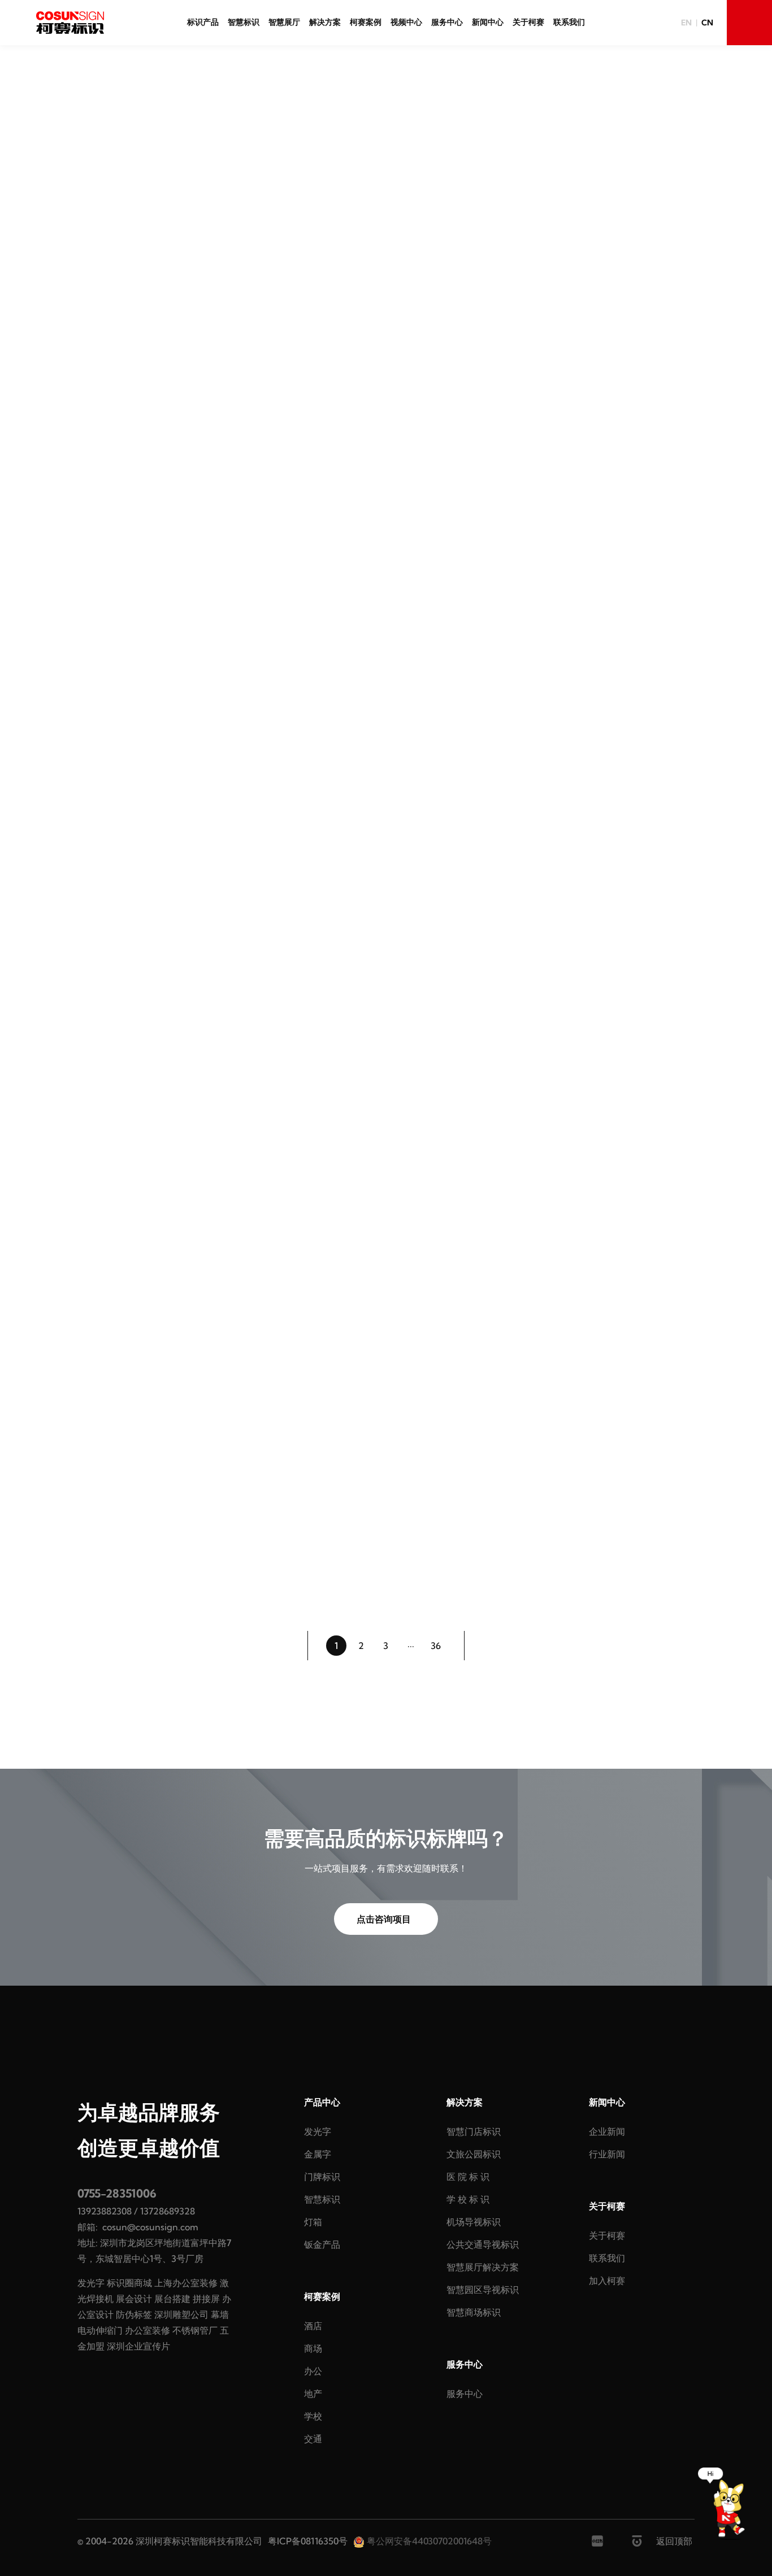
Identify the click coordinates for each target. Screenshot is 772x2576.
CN (707, 23)
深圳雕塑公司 (181, 2314)
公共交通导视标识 (483, 2244)
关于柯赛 (528, 22)
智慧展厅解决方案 (483, 2267)
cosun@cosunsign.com (150, 2227)
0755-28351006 (117, 2193)
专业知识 (377, 207)
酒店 (313, 2326)
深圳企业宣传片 (138, 2346)
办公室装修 (148, 2330)
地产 (313, 2394)
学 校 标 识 (468, 2199)
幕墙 (220, 2314)
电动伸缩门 (100, 2330)
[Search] (749, 23)
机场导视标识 (474, 2222)
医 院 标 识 (468, 2177)
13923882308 (105, 2211)
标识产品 (203, 22)
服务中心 (447, 22)
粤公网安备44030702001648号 (428, 2541)
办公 (313, 2371)
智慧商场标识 (474, 2312)
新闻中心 (488, 22)
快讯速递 (314, 207)
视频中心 (406, 22)
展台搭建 (172, 2299)
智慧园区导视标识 (483, 2290)
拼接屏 (206, 2299)
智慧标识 (244, 22)
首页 (365, 120)
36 (436, 1646)
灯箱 (313, 2222)
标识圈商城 (129, 2283)
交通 (313, 2439)
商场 (313, 2348)
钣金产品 (322, 2244)
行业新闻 (504, 207)
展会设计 (134, 2299)
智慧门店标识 (474, 2131)
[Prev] (288, 1646)
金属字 (318, 2154)
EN (686, 23)
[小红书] (597, 2541)
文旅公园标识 (474, 2154)
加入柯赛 (607, 2281)
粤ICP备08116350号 (308, 2541)
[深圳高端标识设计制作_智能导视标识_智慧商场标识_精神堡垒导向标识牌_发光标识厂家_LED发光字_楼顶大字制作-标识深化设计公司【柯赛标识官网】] (70, 23)
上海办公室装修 (186, 2283)
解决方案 (325, 22)
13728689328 (168, 2211)
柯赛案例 (366, 22)
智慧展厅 (284, 22)
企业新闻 (440, 207)
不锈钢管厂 (195, 2330)
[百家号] (637, 2541)
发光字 (91, 2283)
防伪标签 (134, 2314)
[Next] (484, 1646)
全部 (259, 207)
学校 (313, 2416)
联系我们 (569, 22)
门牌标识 (322, 2177)
